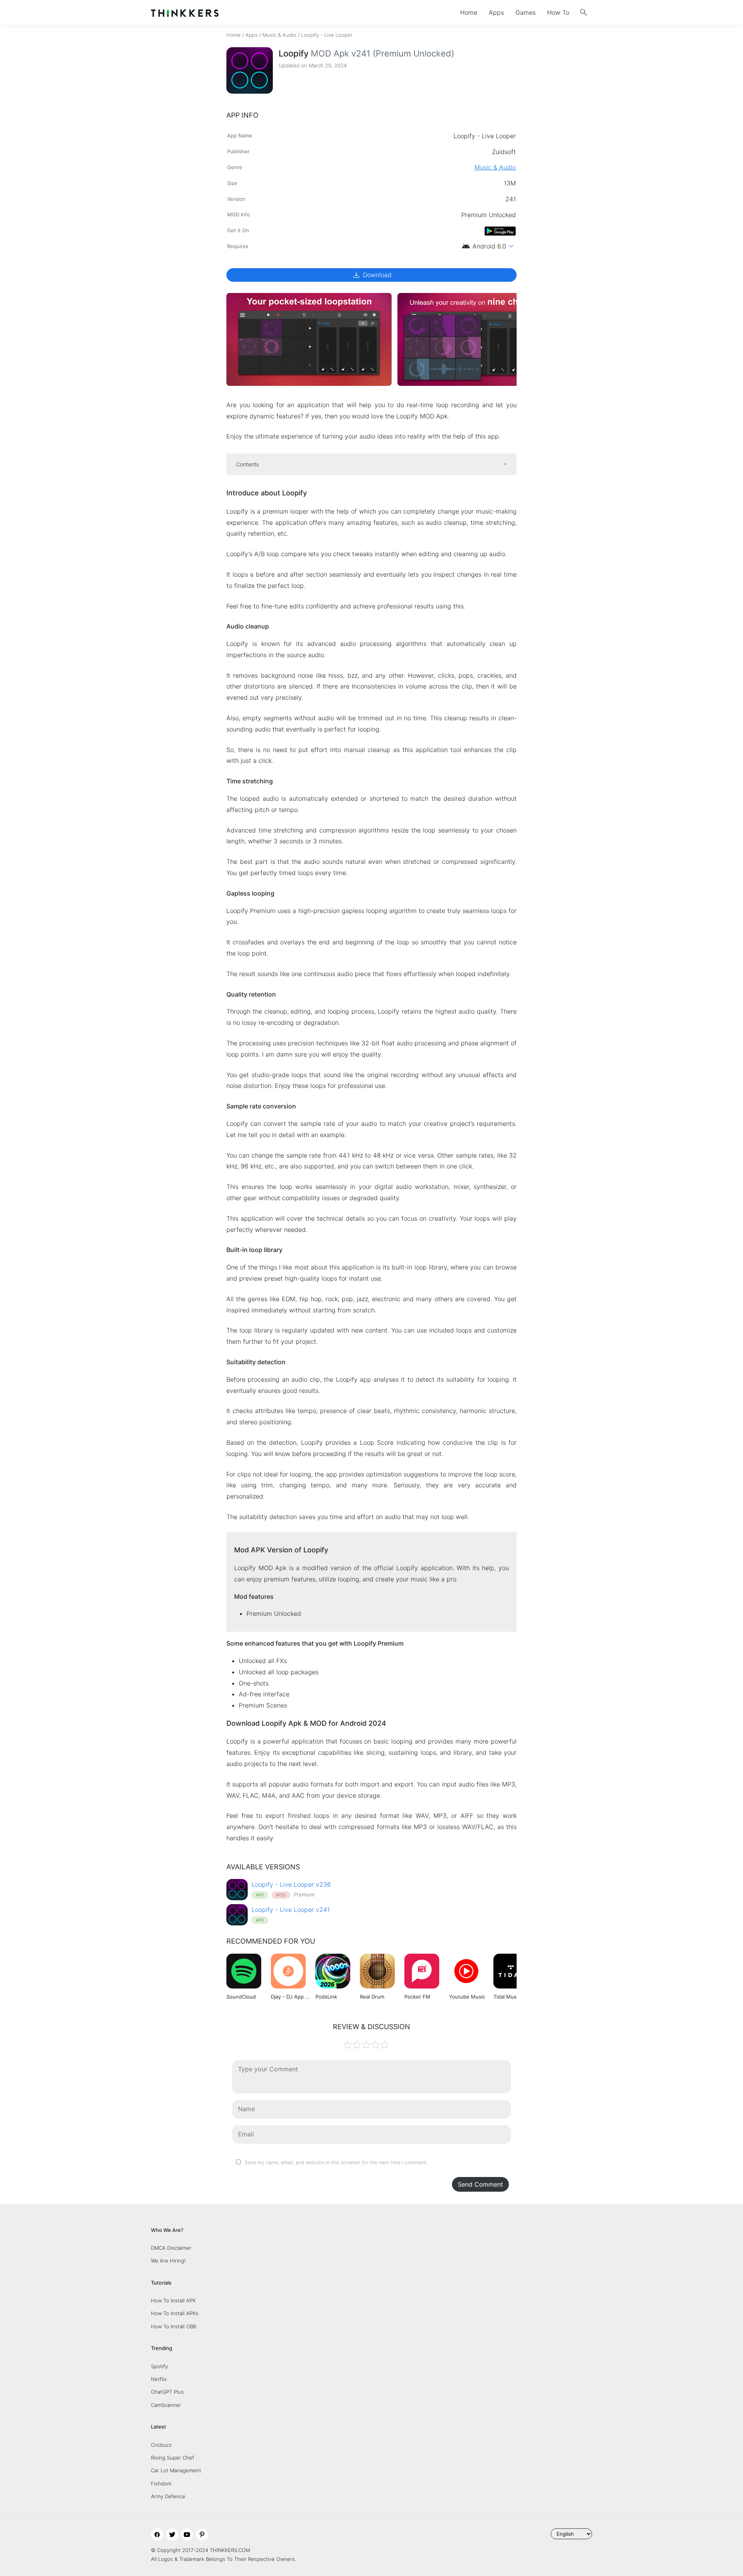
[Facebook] (157, 2535)
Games (526, 12)
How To (558, 12)
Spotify (159, 2366)
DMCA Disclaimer (171, 2248)
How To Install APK (173, 2300)
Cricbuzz (161, 2445)
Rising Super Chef (173, 2458)
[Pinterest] (202, 2535)
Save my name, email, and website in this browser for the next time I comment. (336, 2162)
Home (469, 12)
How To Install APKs (175, 2313)
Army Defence (168, 2496)
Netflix (159, 2379)
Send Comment (480, 2184)
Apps (496, 12)
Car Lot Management (176, 2470)
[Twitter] (172, 2535)
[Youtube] (187, 2535)
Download (372, 275)
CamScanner (166, 2405)
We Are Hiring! (168, 2261)
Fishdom (161, 2484)
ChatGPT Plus (167, 2392)
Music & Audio (279, 35)
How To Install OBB (174, 2326)
